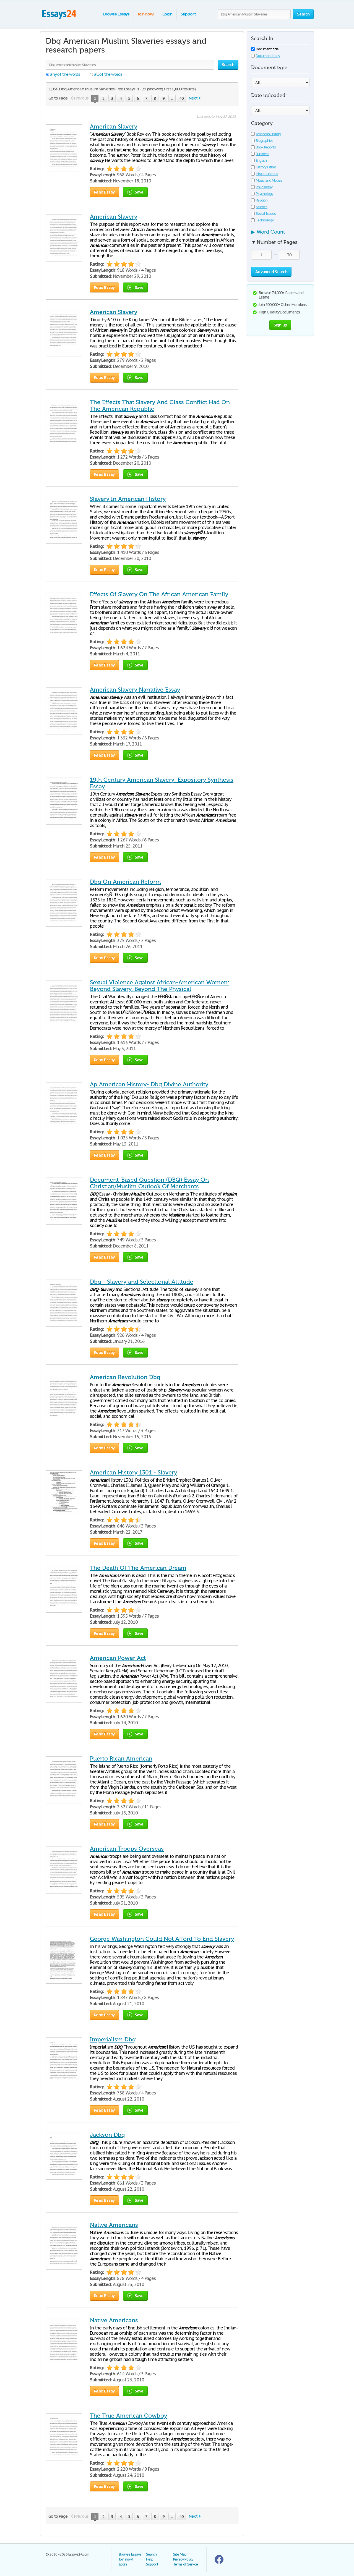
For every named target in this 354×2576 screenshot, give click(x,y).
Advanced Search (271, 272)
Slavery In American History (128, 499)
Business (262, 154)
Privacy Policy (183, 2559)
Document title (267, 49)
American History (268, 134)
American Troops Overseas (127, 1849)
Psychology (265, 194)
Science (262, 207)
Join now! (146, 14)
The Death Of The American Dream (138, 1568)
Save (139, 192)
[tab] (280, 234)
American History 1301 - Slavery (133, 1473)
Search (151, 2554)
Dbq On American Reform (125, 882)
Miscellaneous (267, 174)
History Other (266, 167)
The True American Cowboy (128, 2416)
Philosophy (264, 187)
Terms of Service (185, 2564)
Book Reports (266, 147)
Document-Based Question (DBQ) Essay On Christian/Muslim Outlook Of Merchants (149, 1183)
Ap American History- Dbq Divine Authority (149, 1084)
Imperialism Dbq (113, 2039)
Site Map (180, 2554)
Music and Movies (269, 180)
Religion (262, 200)
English (261, 160)
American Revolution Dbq (125, 1377)
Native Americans (114, 2225)
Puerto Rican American (121, 1759)
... (172, 98)
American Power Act (118, 1658)
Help (150, 2559)
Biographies (265, 141)
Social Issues (266, 214)
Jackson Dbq (107, 2135)
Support (188, 14)
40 (181, 98)
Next (193, 98)
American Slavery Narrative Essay (135, 690)
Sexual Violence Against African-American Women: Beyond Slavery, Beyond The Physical (160, 986)
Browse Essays (116, 14)
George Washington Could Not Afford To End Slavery (162, 1939)
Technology (265, 220)
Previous (81, 98)
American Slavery (114, 127)
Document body (268, 56)
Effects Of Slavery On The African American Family (159, 594)
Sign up (280, 325)
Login (167, 14)
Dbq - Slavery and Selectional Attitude (142, 1282)
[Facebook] (219, 2563)
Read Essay (104, 192)
